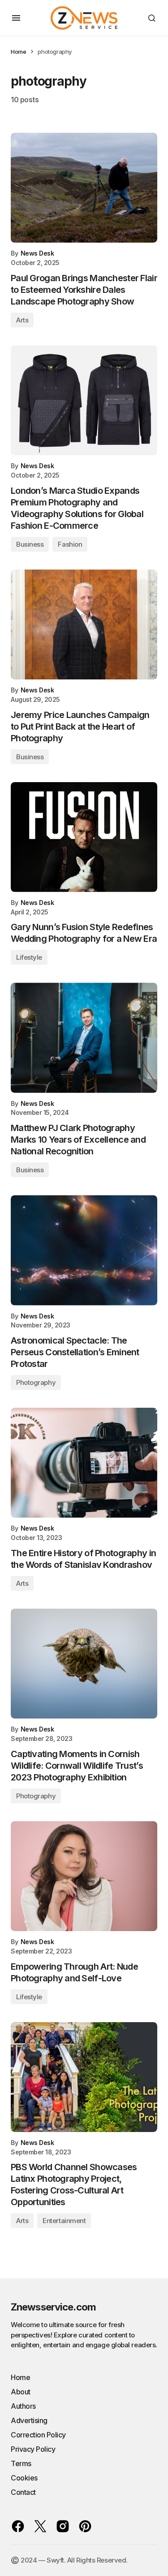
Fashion (70, 544)
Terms (21, 2463)
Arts (22, 320)
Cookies (24, 2478)
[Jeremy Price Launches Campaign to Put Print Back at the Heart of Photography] (84, 624)
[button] (16, 18)
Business (30, 544)
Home (18, 52)
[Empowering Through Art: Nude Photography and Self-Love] (84, 1876)
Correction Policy (38, 2435)
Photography (36, 1382)
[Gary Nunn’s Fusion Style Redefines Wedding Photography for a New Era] (84, 837)
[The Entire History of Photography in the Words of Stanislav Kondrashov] (84, 1463)
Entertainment (64, 2221)
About (21, 2392)
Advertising (29, 2420)
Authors (23, 2406)
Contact (23, 2492)
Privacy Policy (33, 2449)
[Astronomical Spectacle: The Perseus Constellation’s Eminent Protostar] (84, 1250)
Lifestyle (29, 957)
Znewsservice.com (53, 2307)
